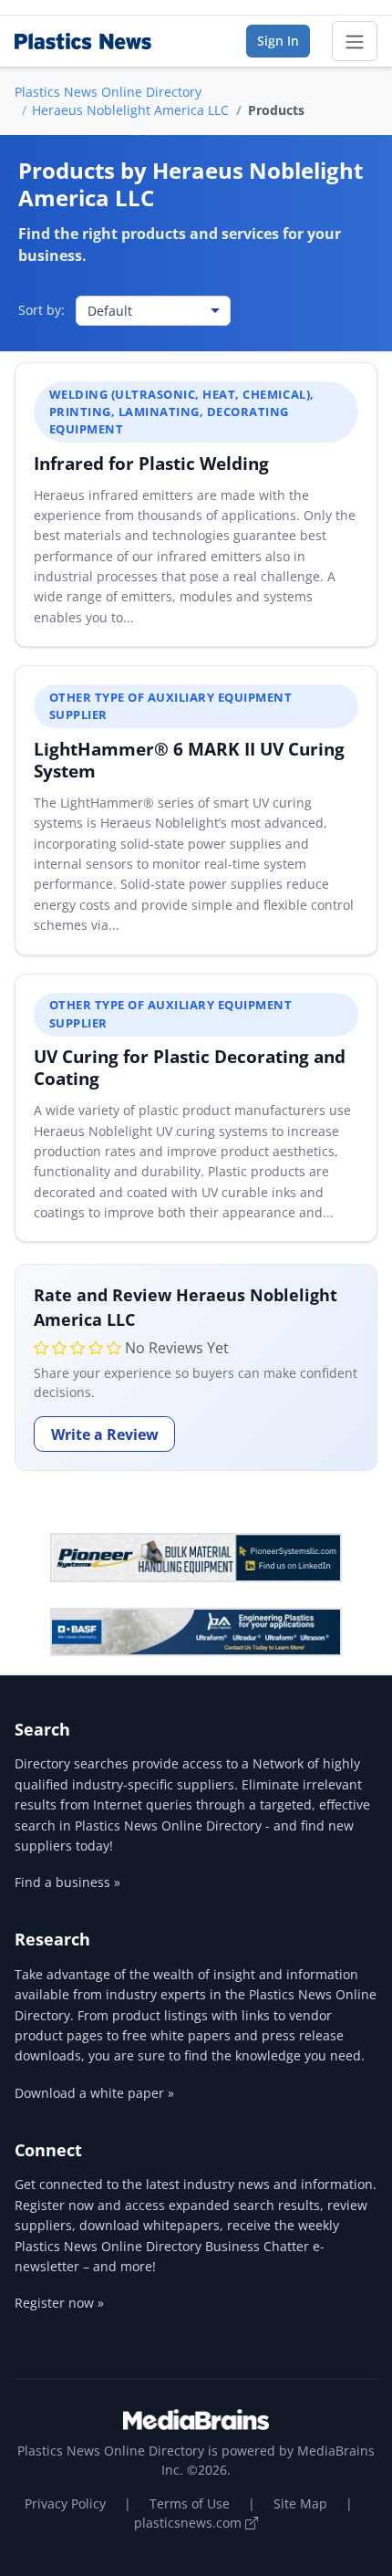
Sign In (278, 41)
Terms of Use (190, 2503)
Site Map (300, 2503)
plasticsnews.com (190, 2523)
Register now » (59, 2303)
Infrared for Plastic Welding (151, 463)
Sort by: (41, 310)
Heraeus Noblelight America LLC (130, 110)
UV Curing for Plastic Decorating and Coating (190, 1067)
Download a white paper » (94, 2093)
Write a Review (105, 1434)
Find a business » (67, 1882)
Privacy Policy (65, 2503)
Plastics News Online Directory (108, 92)
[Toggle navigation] (355, 41)
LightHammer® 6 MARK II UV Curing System (189, 760)
